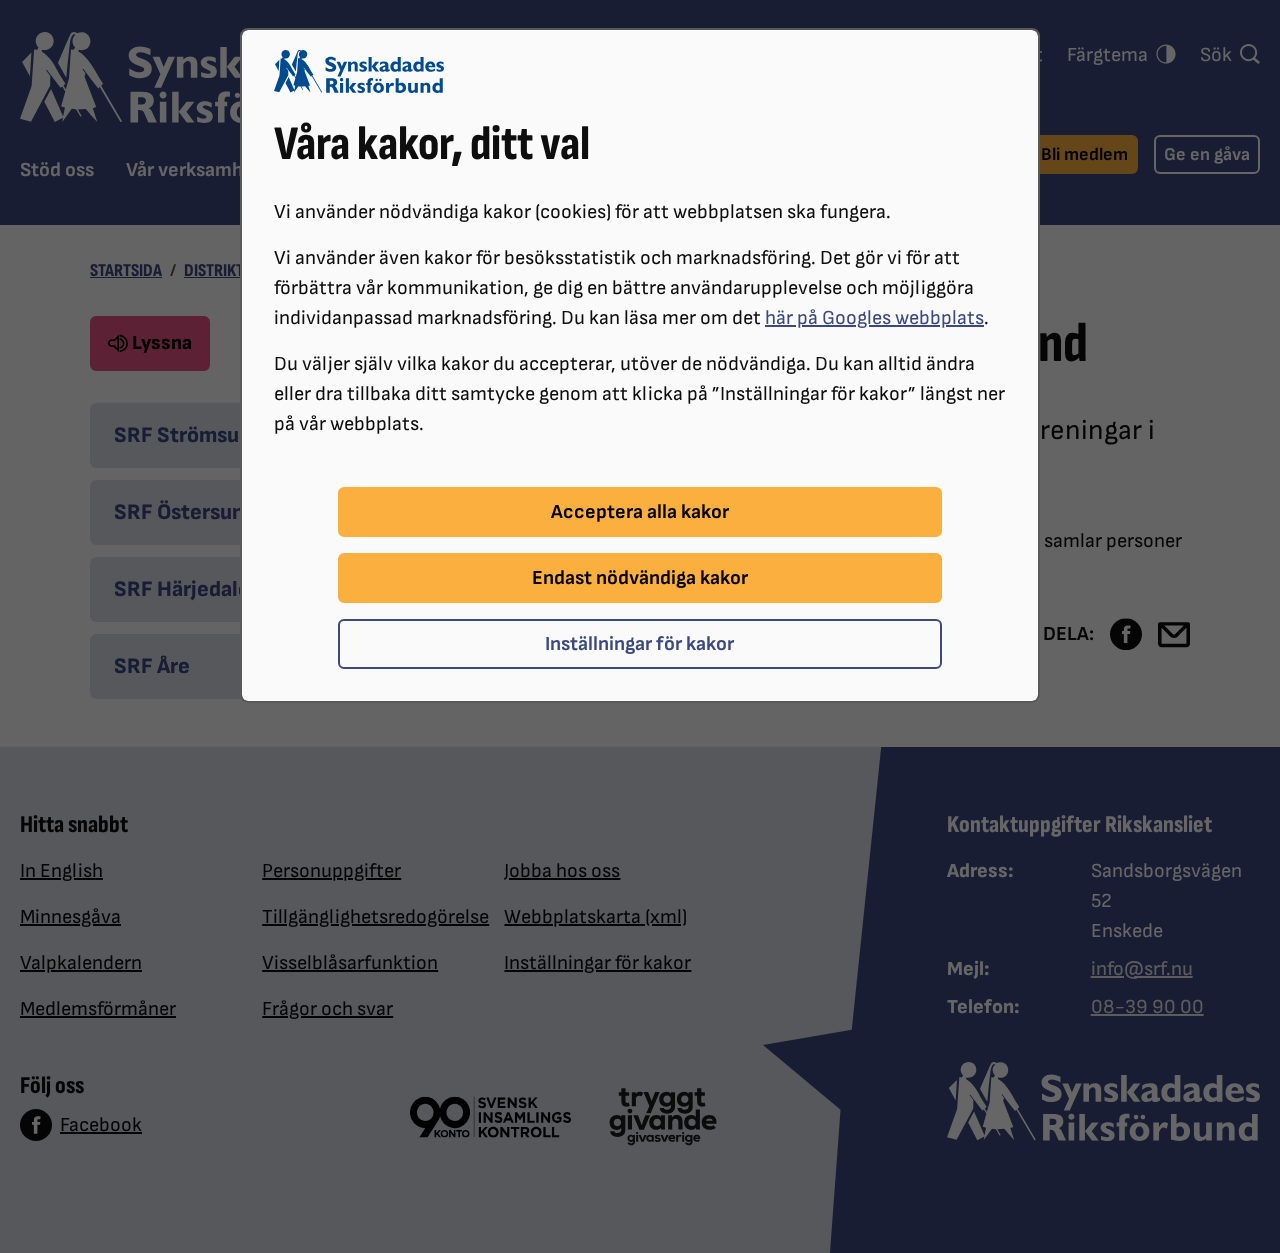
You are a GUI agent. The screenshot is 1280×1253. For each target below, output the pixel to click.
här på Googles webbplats (874, 318)
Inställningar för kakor (639, 644)
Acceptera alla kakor (640, 512)
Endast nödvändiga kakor (640, 578)
